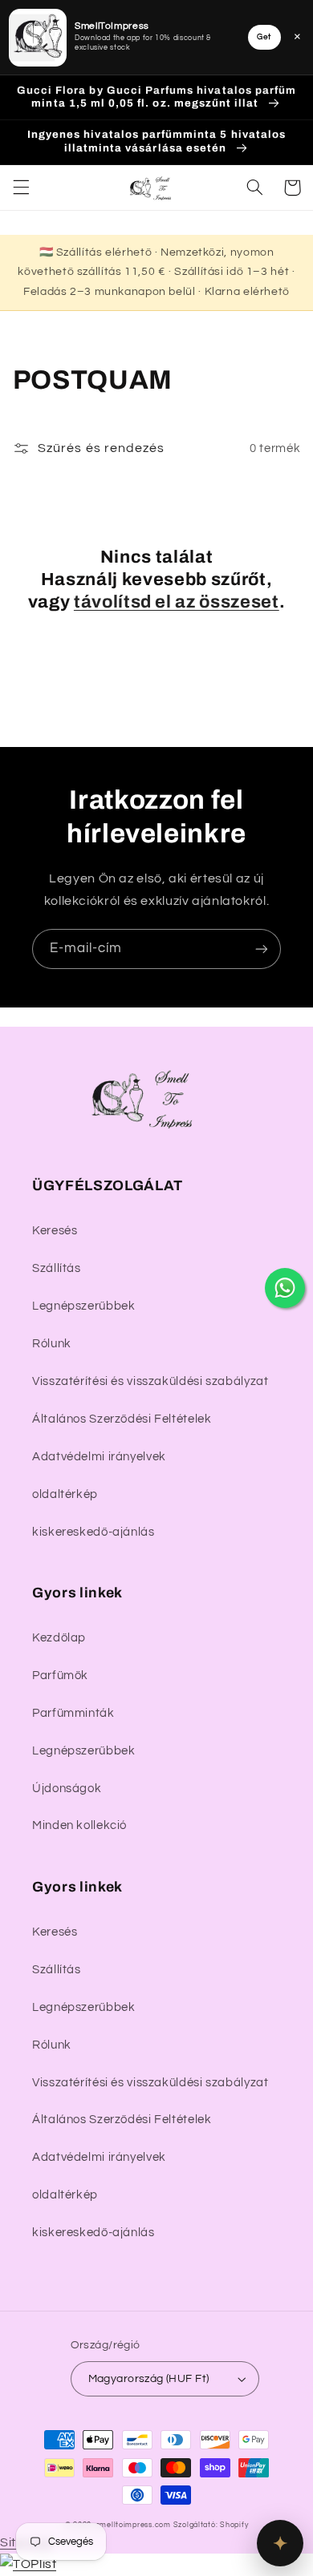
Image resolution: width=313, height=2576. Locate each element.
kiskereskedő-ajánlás (93, 1532)
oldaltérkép (65, 1494)
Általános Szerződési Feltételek (122, 1419)
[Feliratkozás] (262, 949)
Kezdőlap (59, 1638)
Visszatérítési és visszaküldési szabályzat (150, 1381)
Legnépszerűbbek (83, 1306)
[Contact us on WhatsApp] (285, 1288)
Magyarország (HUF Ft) (149, 2379)
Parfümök (60, 1676)
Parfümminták (73, 1713)
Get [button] (264, 37)
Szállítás (57, 1268)
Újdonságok (67, 1789)
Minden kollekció (79, 1825)
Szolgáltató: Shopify (211, 2525)
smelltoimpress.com (134, 2525)
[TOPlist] (28, 2564)
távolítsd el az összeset (177, 602)
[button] (21, 188)
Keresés (55, 1231)
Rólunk (52, 1344)
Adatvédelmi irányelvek (99, 1457)
